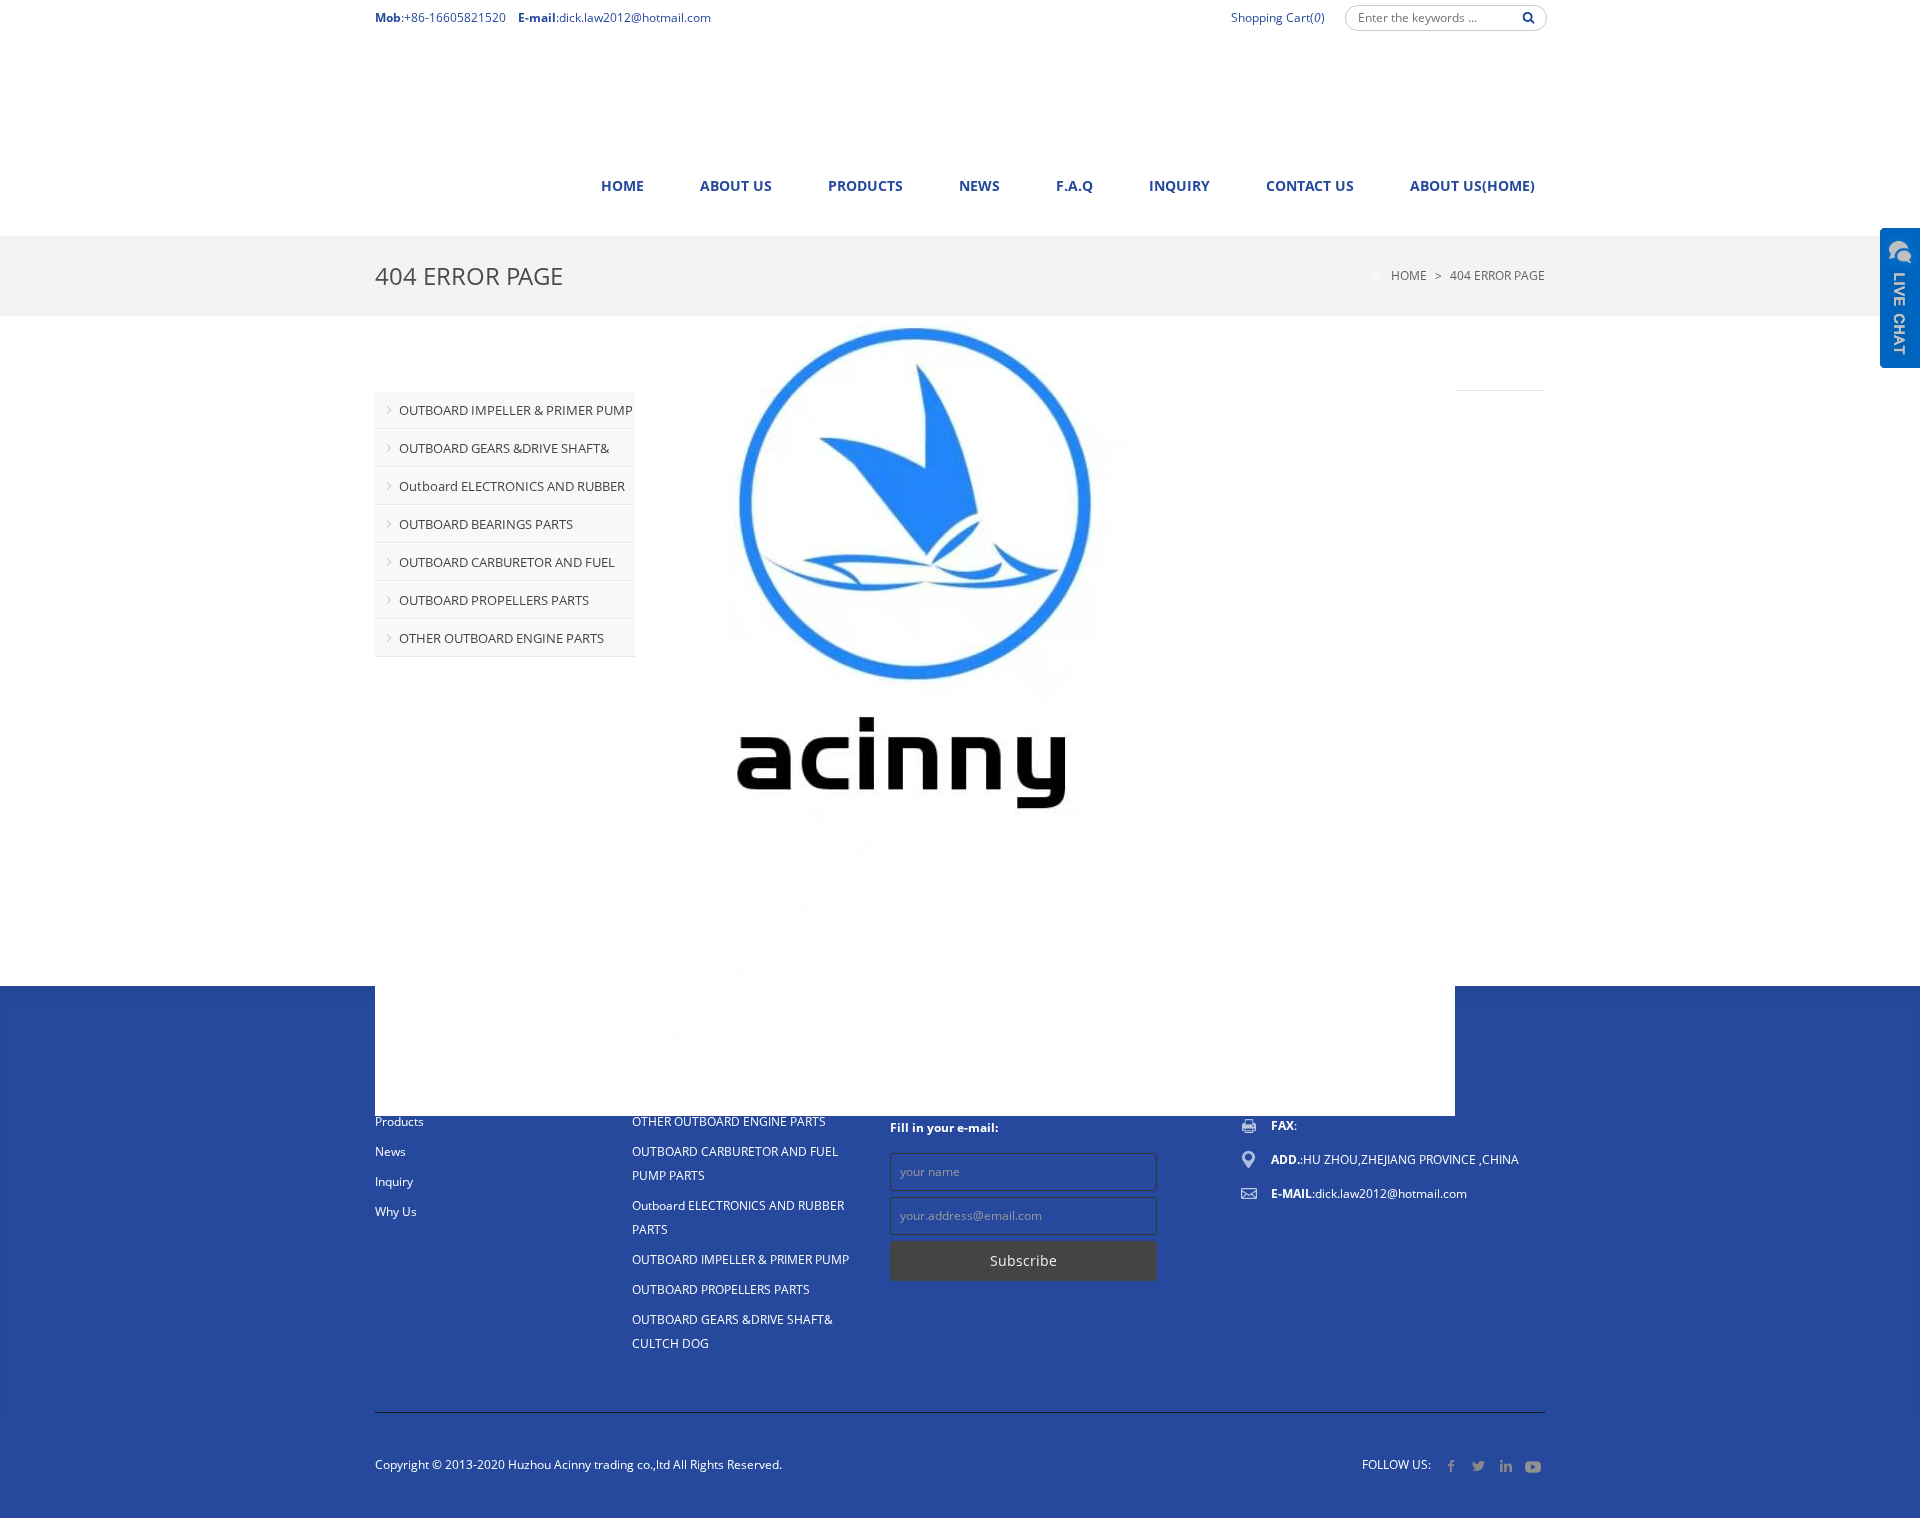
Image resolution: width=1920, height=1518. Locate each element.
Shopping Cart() (1278, 17)
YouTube (1532, 1465)
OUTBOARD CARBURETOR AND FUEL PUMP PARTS (495, 567)
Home (622, 185)
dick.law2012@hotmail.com (635, 17)
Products (865, 185)
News (979, 185)
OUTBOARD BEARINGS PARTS (486, 524)
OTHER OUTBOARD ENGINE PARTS (501, 638)
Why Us (396, 1211)
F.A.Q (1074, 185)
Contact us (1310, 185)
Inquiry (1179, 185)
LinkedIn (1505, 1465)
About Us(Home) (1472, 185)
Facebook (1451, 1465)
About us (736, 185)
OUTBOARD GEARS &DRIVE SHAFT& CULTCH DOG (492, 453)
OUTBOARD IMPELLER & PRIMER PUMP (516, 410)
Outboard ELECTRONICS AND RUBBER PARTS (500, 491)
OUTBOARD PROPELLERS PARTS (494, 600)
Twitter (1478, 1465)
